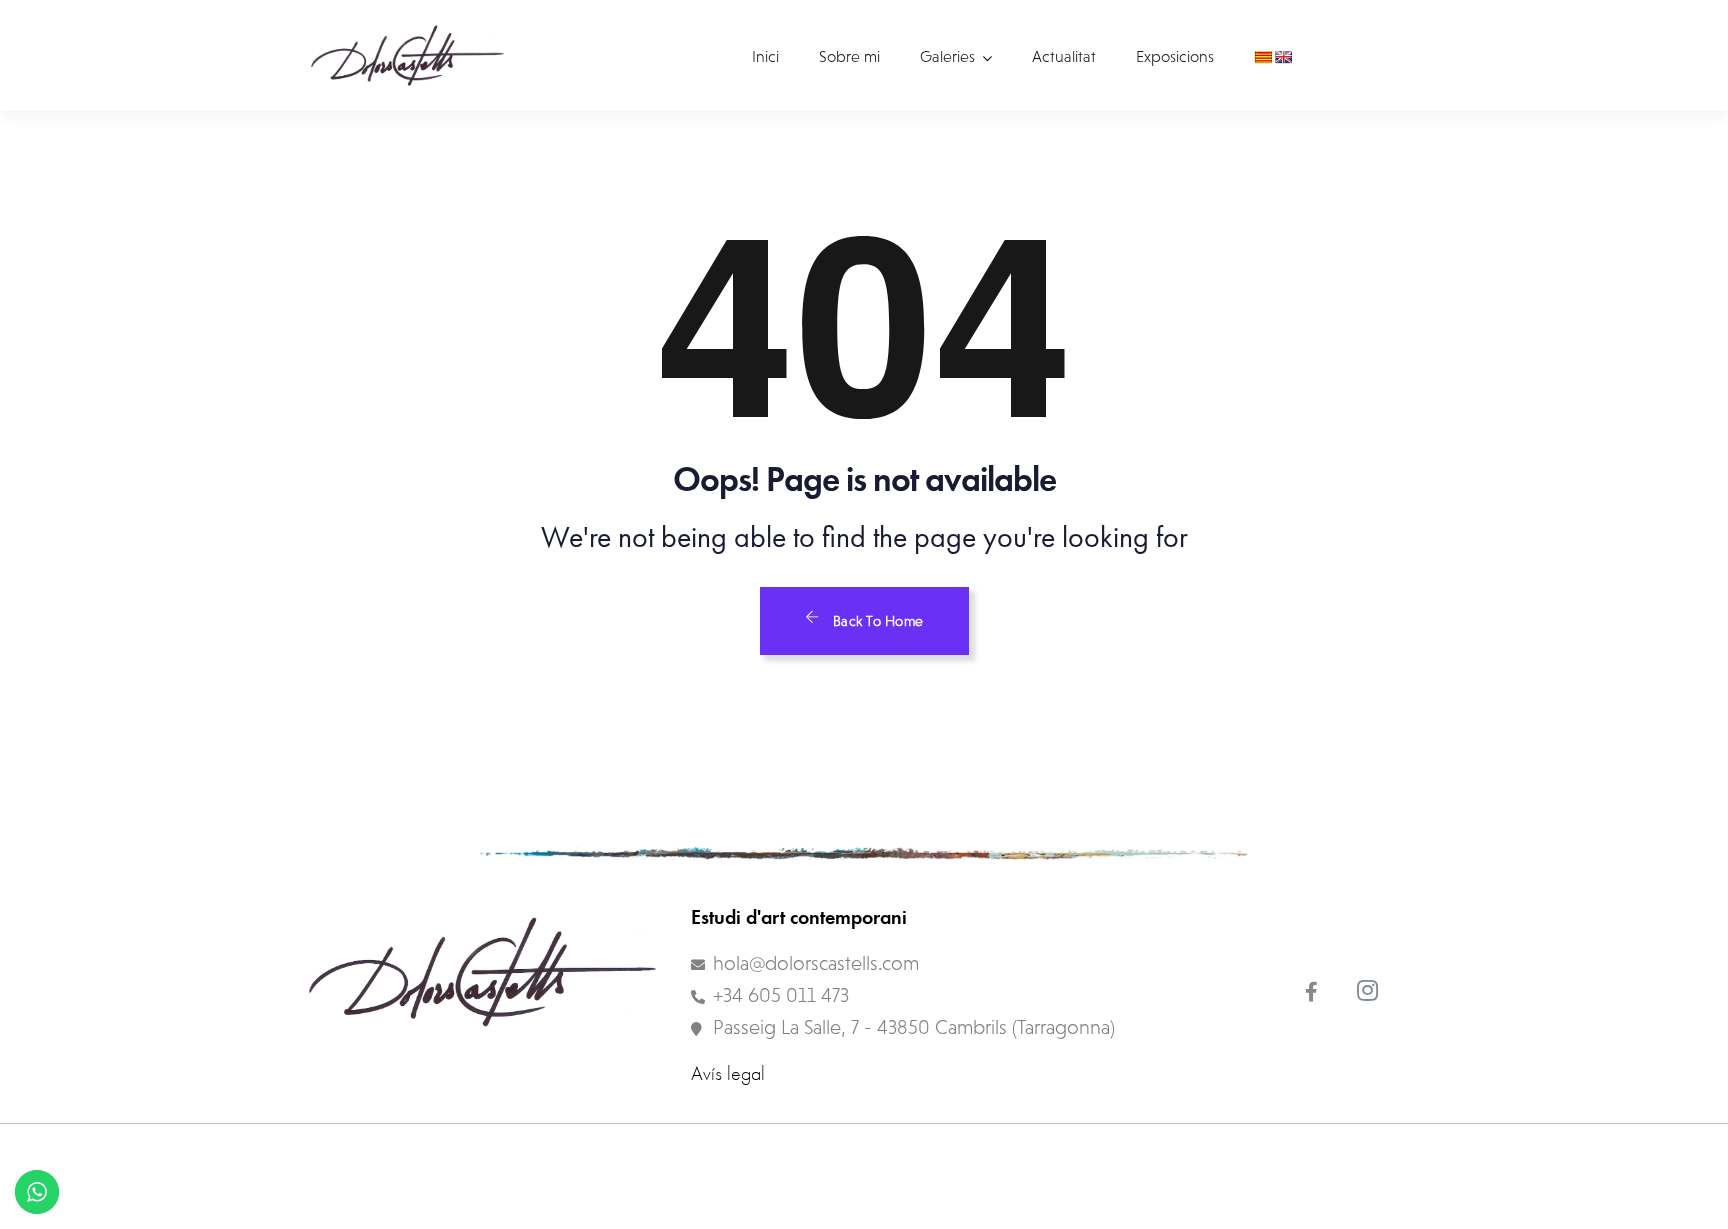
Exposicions (1175, 56)
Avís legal (728, 1073)
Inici (765, 56)
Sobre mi (849, 56)
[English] (1283, 57)
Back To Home (876, 621)
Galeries (947, 56)
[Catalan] (1263, 57)
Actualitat (1064, 56)
